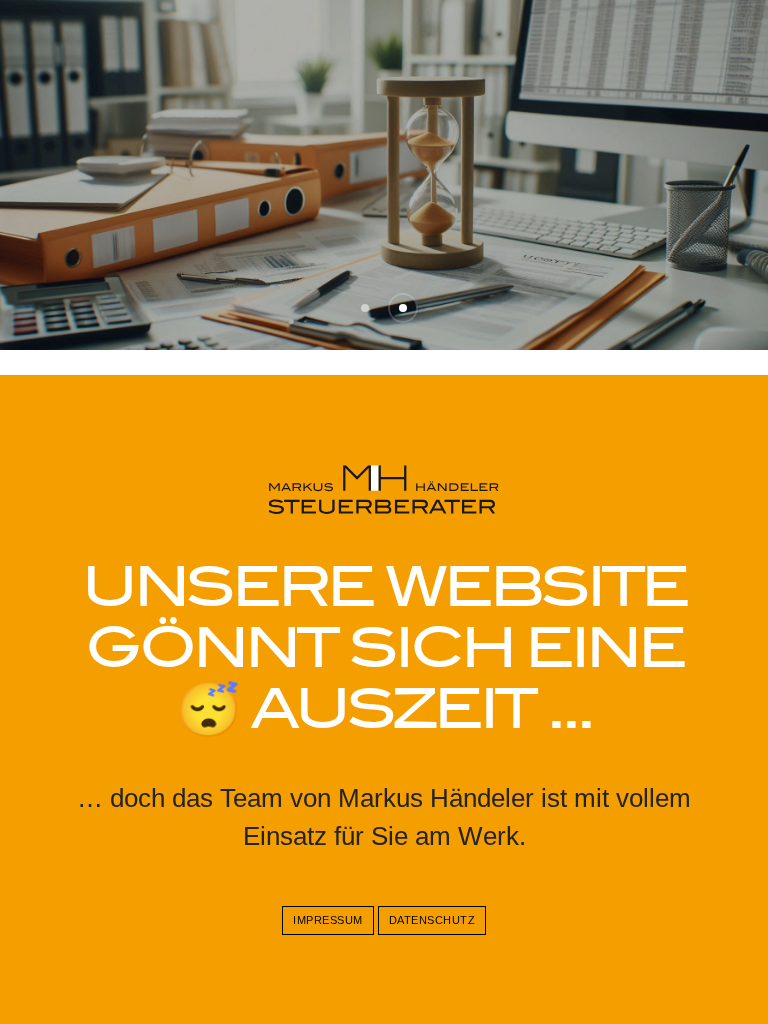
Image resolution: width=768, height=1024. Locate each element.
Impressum (328, 920)
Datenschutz (432, 920)
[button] (365, 308)
